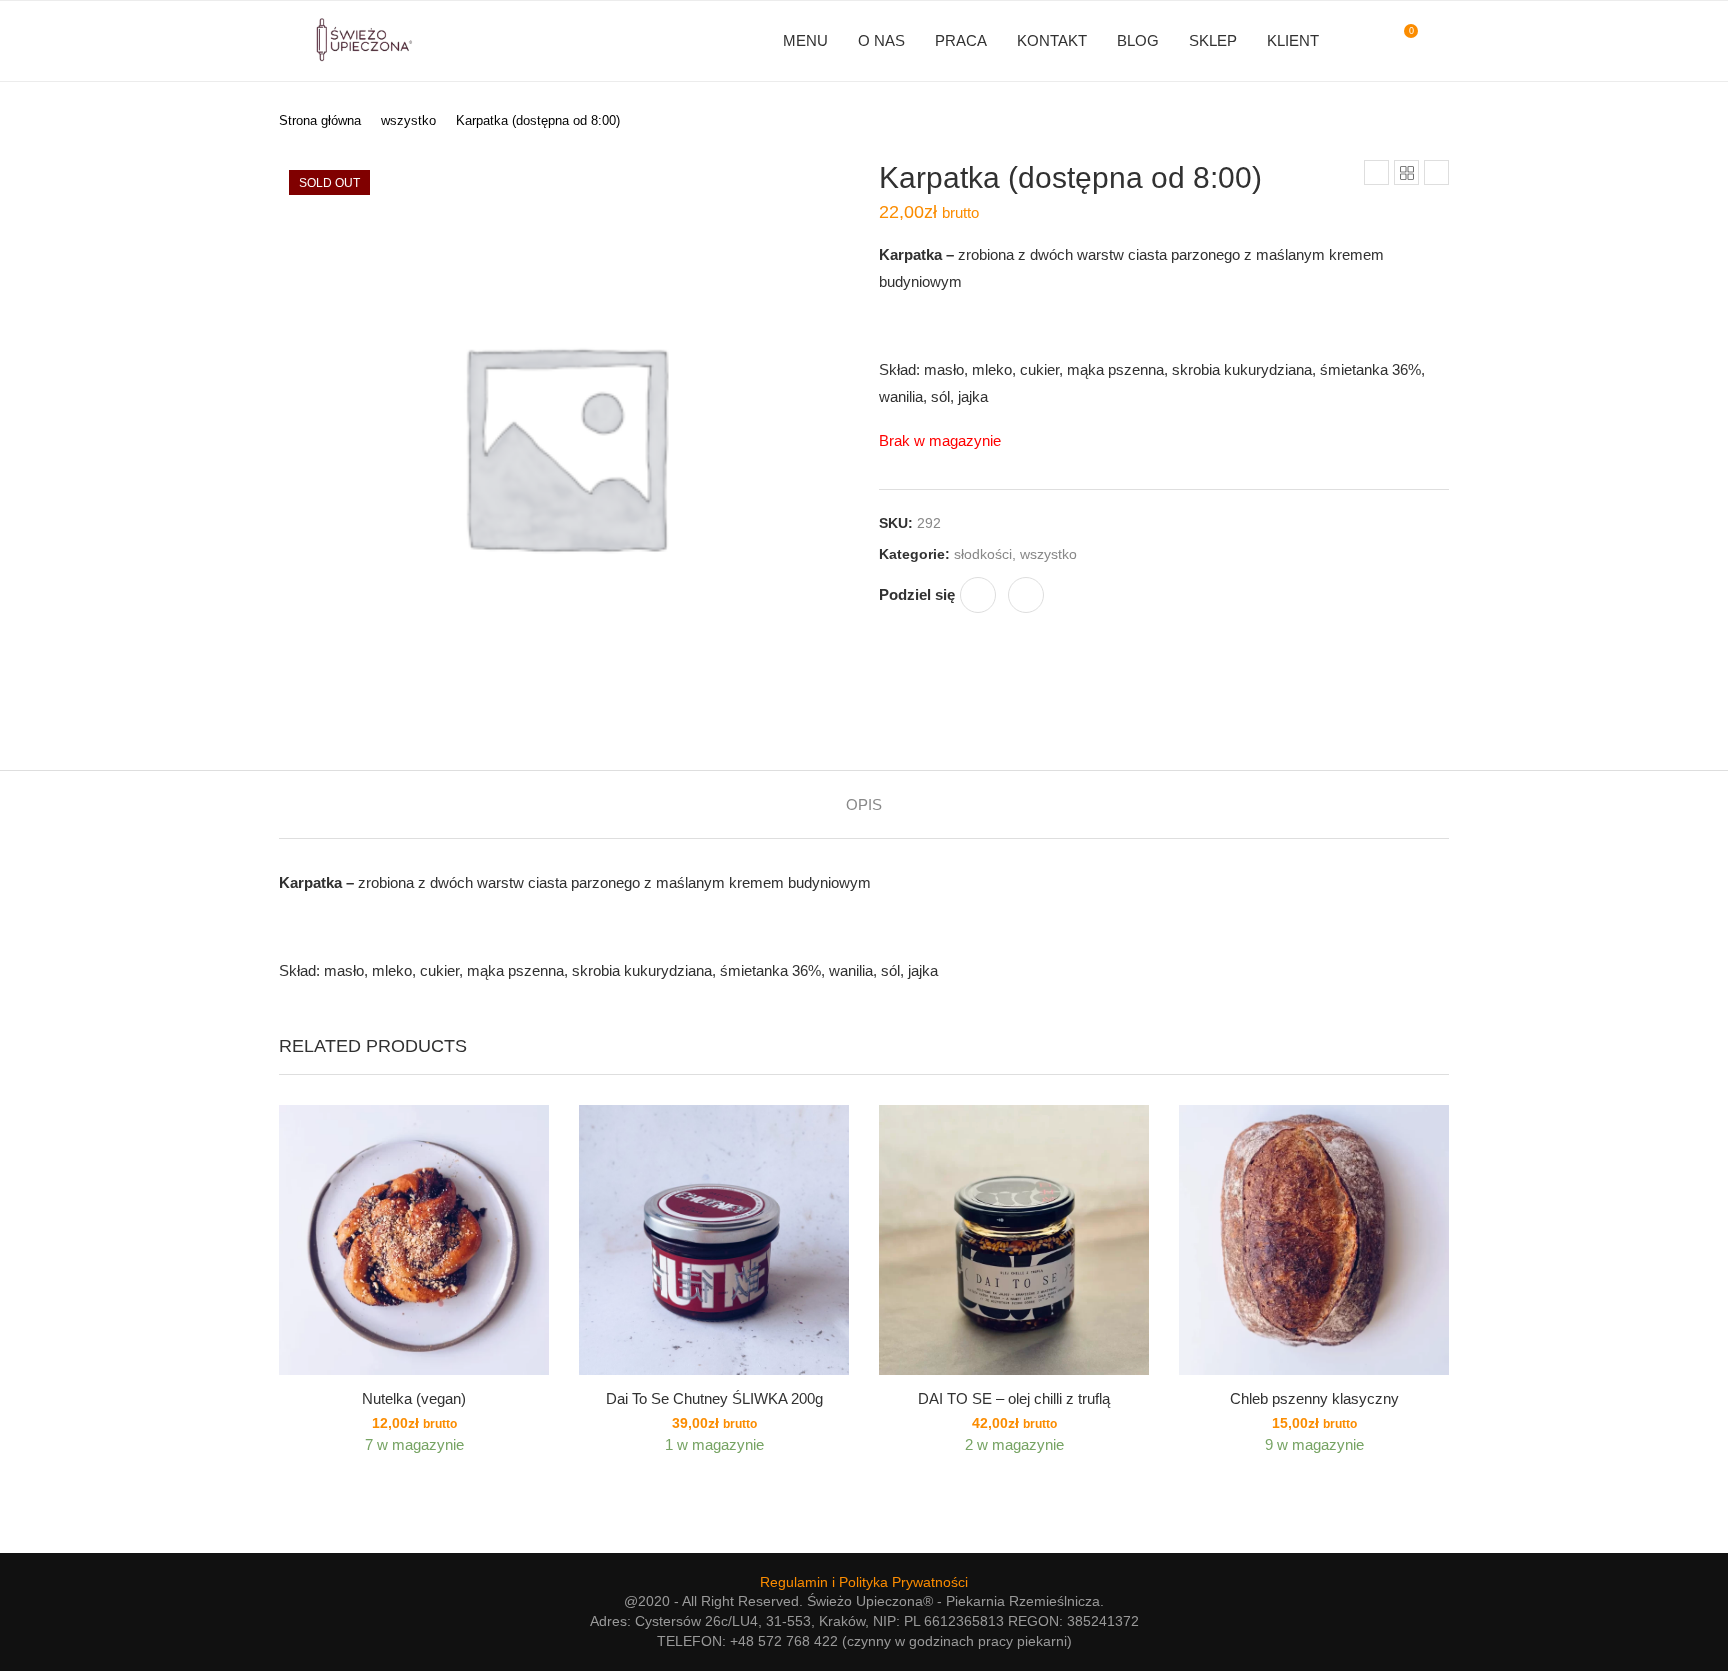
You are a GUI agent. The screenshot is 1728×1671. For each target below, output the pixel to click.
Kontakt (1052, 40)
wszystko (408, 120)
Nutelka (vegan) (414, 1398)
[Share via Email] (1026, 595)
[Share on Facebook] (978, 595)
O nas (881, 40)
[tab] (864, 804)
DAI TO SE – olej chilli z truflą (1014, 1398)
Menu (805, 40)
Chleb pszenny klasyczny (1314, 1398)
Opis (864, 804)
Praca (961, 40)
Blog (1138, 40)
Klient (1293, 40)
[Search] (1439, 41)
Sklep (1213, 40)
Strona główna (320, 120)
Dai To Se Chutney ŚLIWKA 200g (714, 1398)
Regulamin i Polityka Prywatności (864, 1582)
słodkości (983, 554)
